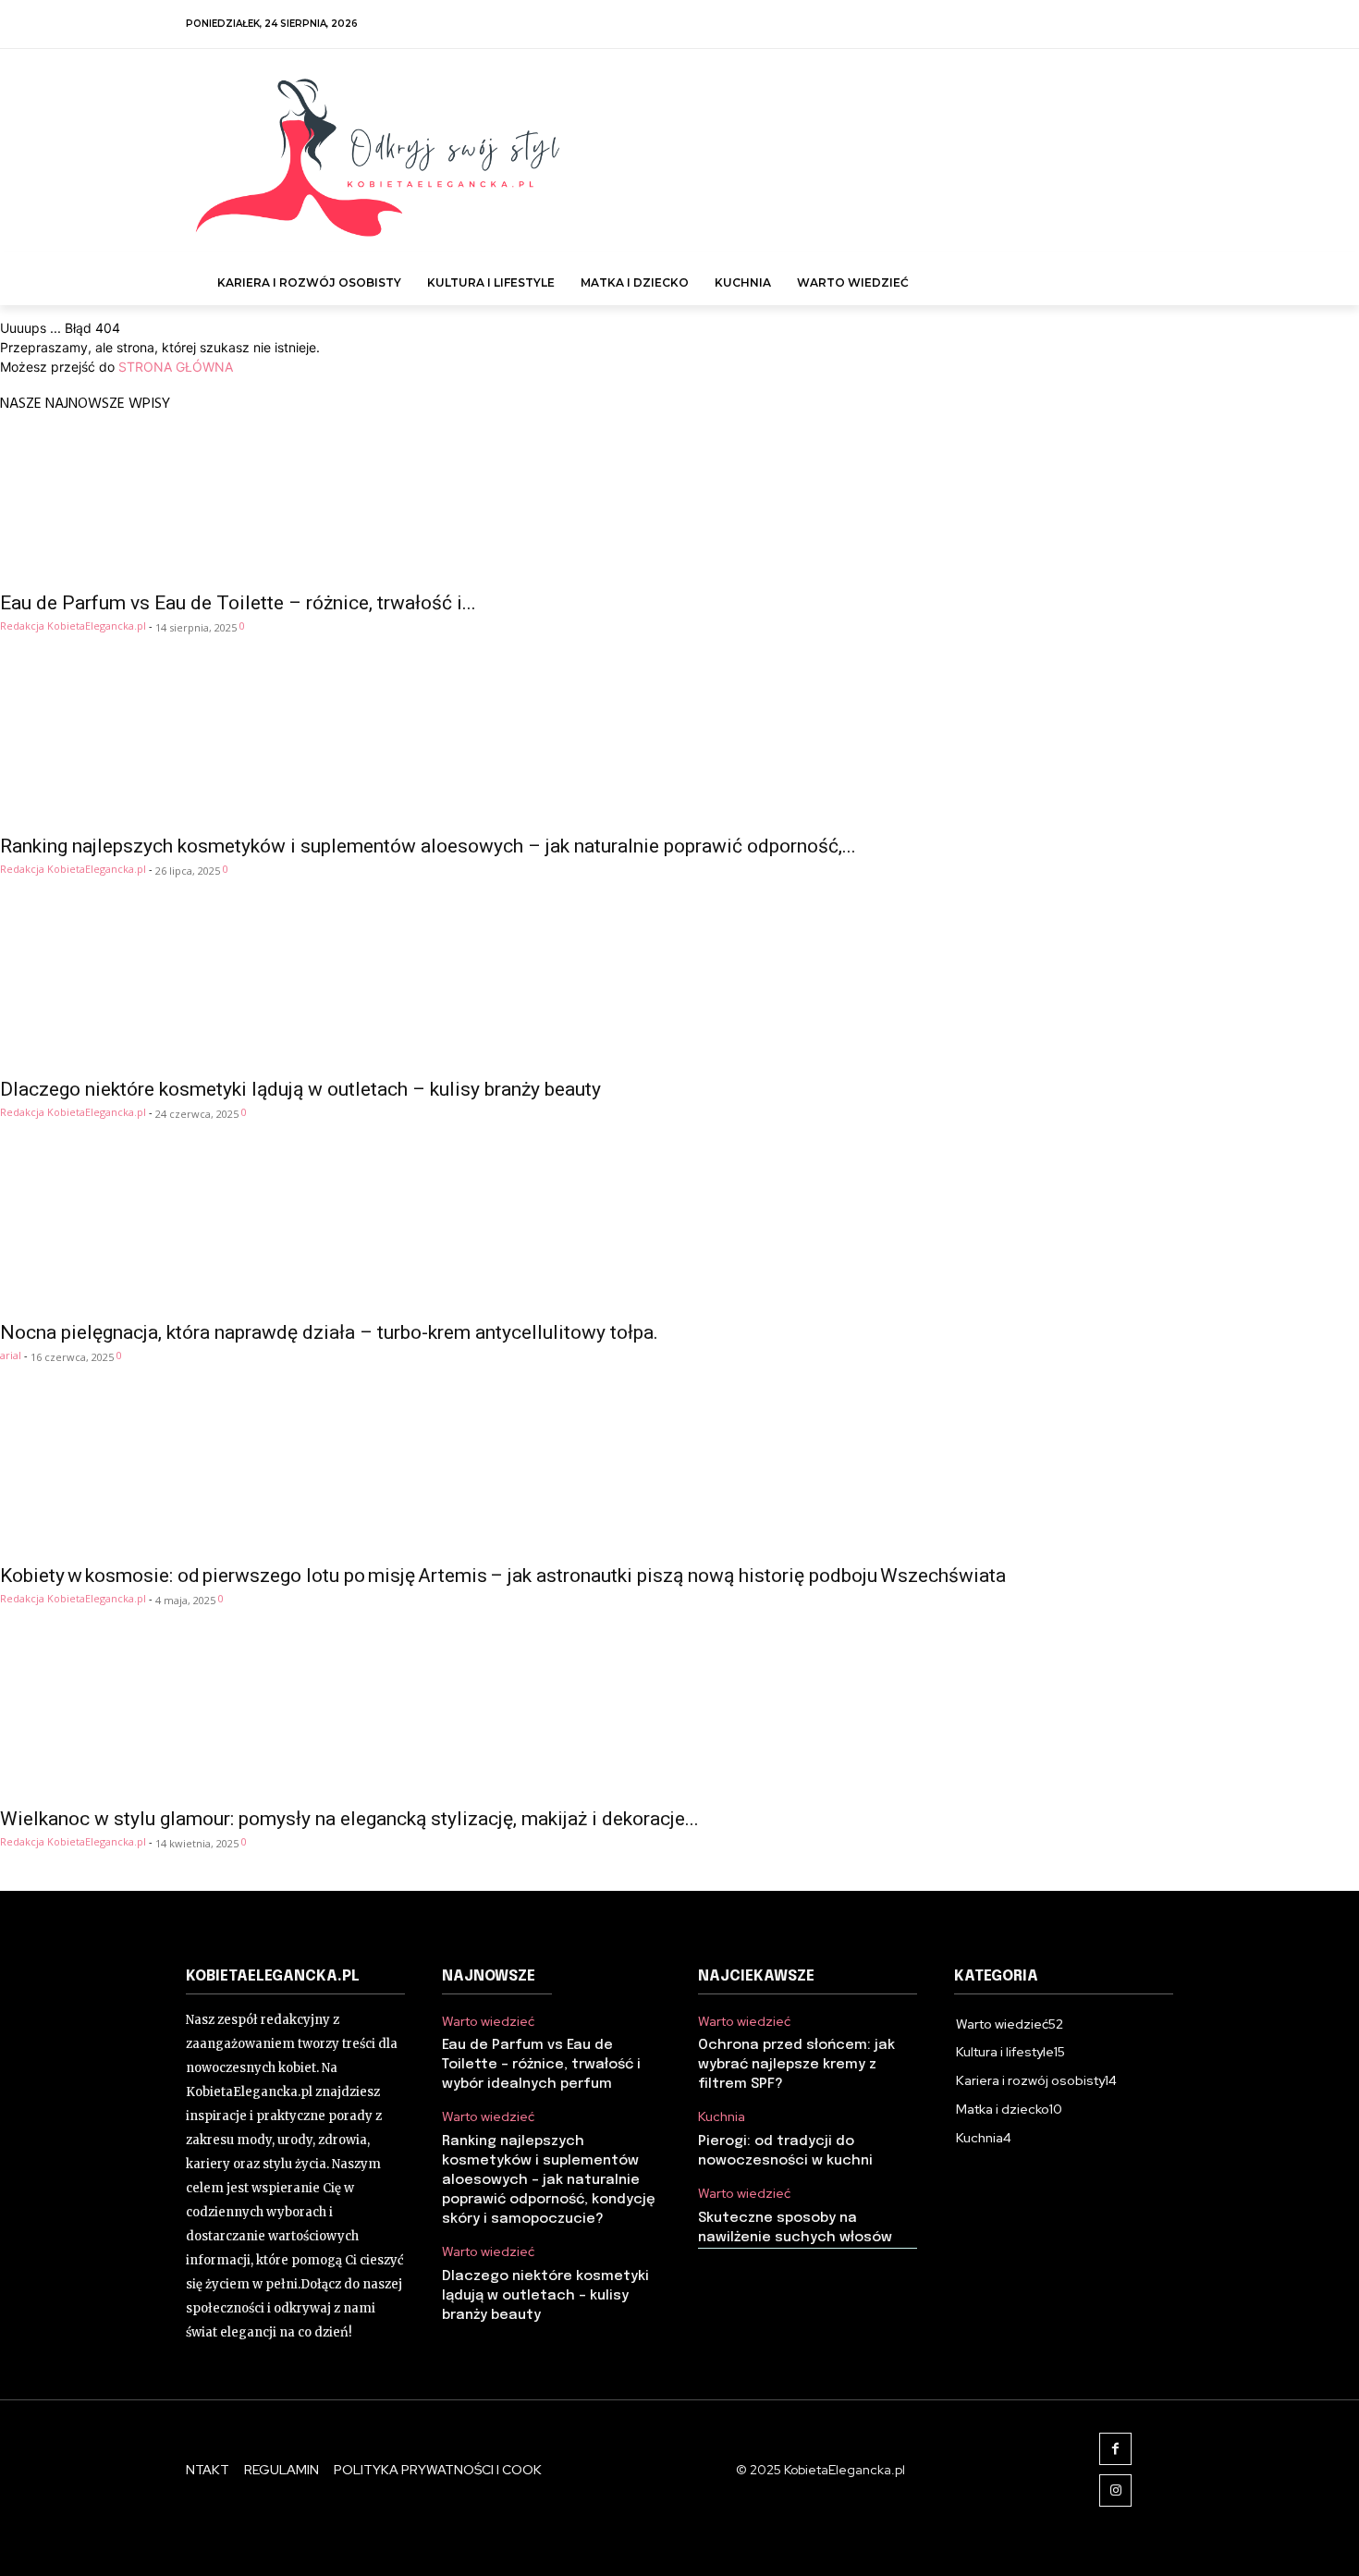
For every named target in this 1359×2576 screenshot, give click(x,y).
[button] (1152, 274)
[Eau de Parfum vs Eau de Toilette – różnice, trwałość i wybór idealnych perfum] (679, 506)
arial (11, 1355)
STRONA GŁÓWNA (176, 367)
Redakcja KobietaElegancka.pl (73, 626)
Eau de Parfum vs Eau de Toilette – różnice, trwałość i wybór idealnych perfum (541, 2065)
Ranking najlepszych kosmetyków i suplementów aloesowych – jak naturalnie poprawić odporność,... (428, 846)
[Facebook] (1115, 2449)
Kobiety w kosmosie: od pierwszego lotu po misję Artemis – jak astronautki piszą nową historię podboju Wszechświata (503, 1576)
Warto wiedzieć (488, 2022)
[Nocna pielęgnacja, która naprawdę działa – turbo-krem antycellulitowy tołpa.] (679, 1235)
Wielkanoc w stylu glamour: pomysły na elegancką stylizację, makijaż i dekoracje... (349, 1819)
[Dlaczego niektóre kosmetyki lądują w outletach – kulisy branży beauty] (679, 992)
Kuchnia (722, 2117)
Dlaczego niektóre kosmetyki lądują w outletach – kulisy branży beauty (300, 1089)
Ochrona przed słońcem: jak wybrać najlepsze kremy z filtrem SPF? (796, 2065)
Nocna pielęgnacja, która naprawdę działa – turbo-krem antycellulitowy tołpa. (329, 1332)
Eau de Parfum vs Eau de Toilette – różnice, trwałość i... (238, 603)
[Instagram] (1115, 2490)
